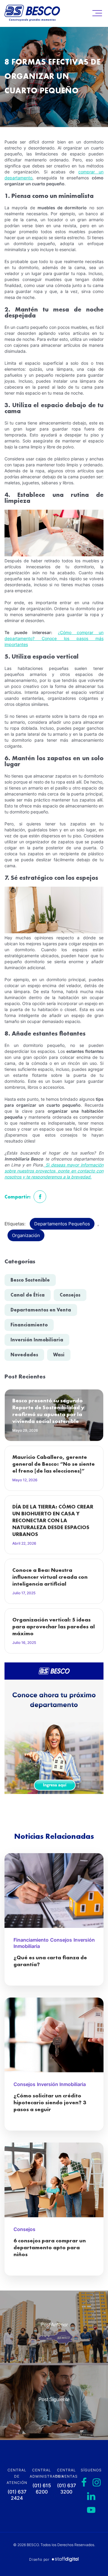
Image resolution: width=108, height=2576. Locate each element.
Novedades (24, 1355)
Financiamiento (29, 1325)
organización (26, 1235)
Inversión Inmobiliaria (37, 1340)
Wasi (59, 1355)
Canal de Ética (28, 1295)
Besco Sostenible (30, 1280)
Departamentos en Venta (41, 1310)
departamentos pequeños (62, 1224)
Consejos (70, 1295)
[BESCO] (32, 14)
